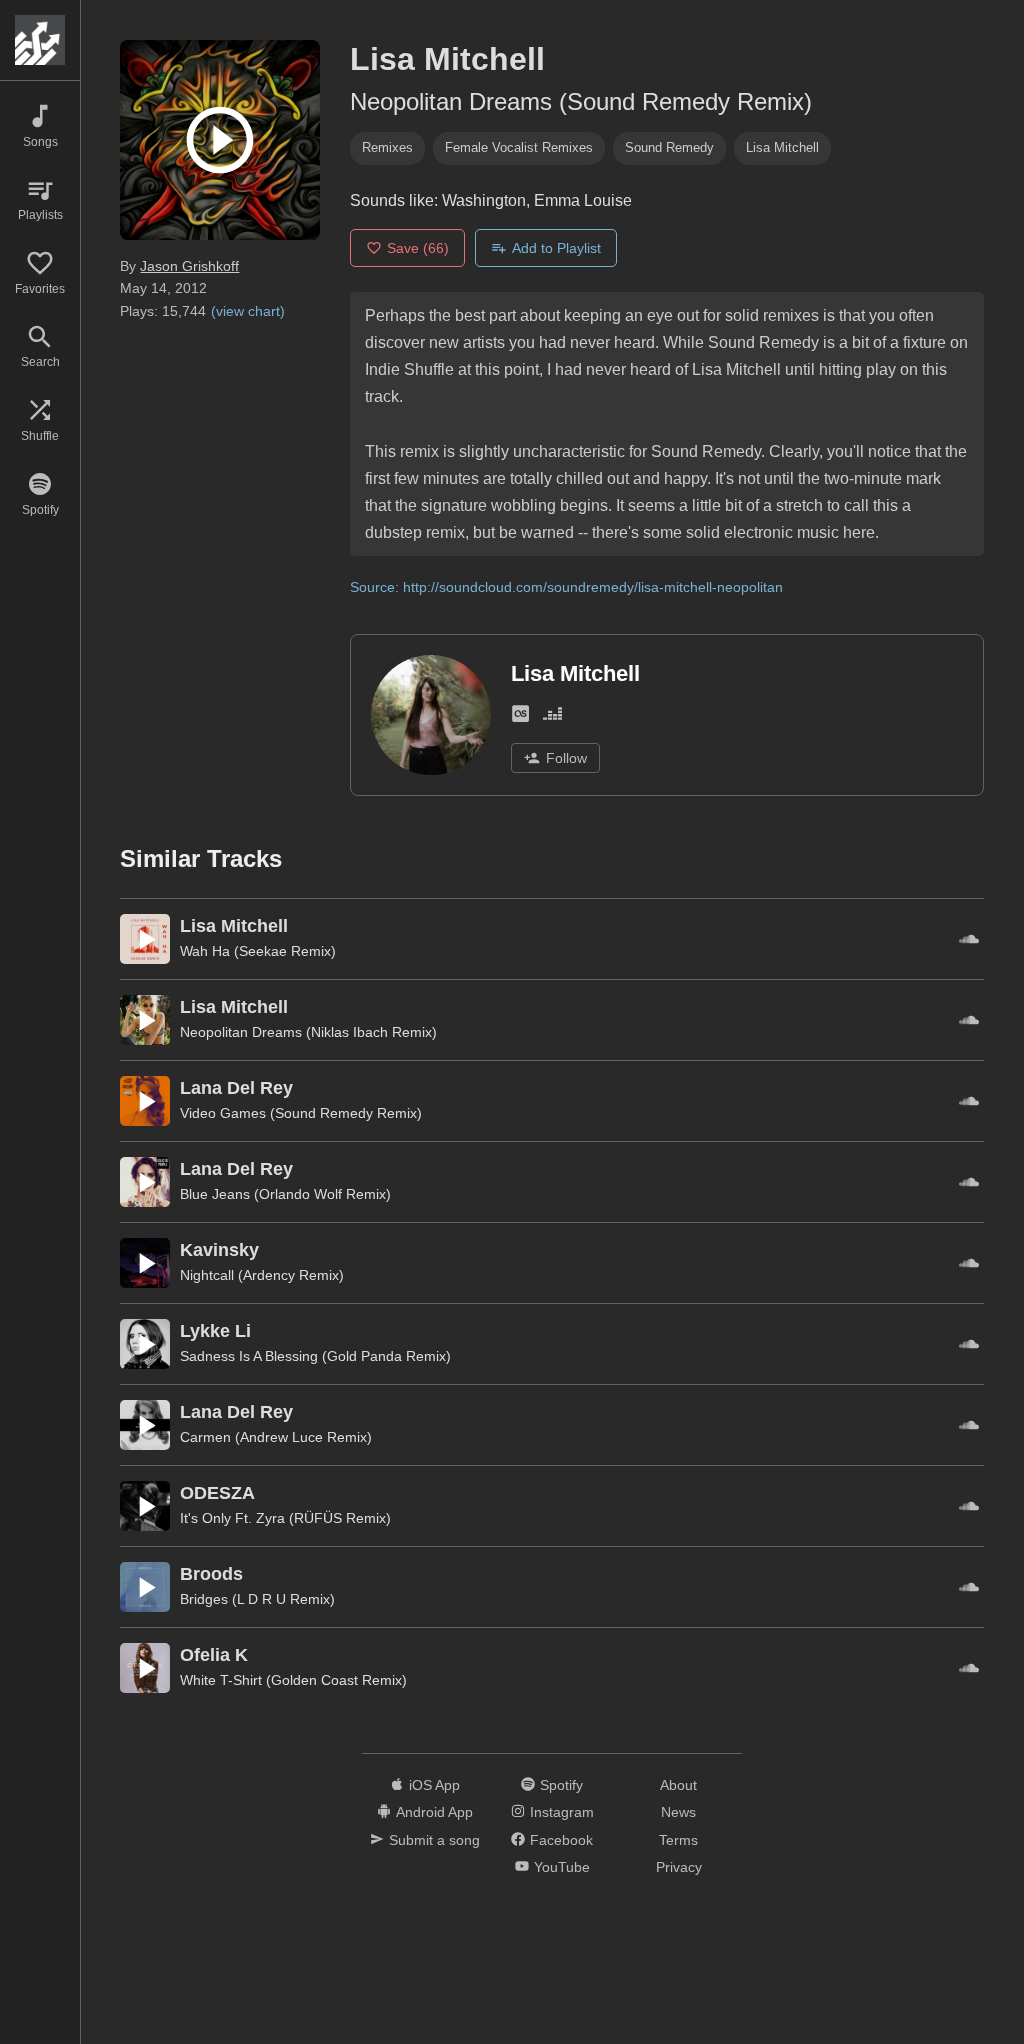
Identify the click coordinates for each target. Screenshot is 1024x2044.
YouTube (562, 1867)
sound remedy (669, 147)
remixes (387, 147)
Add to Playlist (556, 248)
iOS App (434, 1785)
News (678, 1812)
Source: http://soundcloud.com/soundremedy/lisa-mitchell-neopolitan (566, 587)
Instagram (562, 1812)
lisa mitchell (782, 147)
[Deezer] (552, 717)
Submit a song (434, 1840)
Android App (434, 1812)
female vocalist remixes (519, 147)
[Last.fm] (520, 717)
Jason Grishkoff (189, 266)
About (678, 1785)
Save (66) (418, 248)
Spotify (561, 1785)
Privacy (679, 1867)
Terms (678, 1840)
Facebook (561, 1840)
